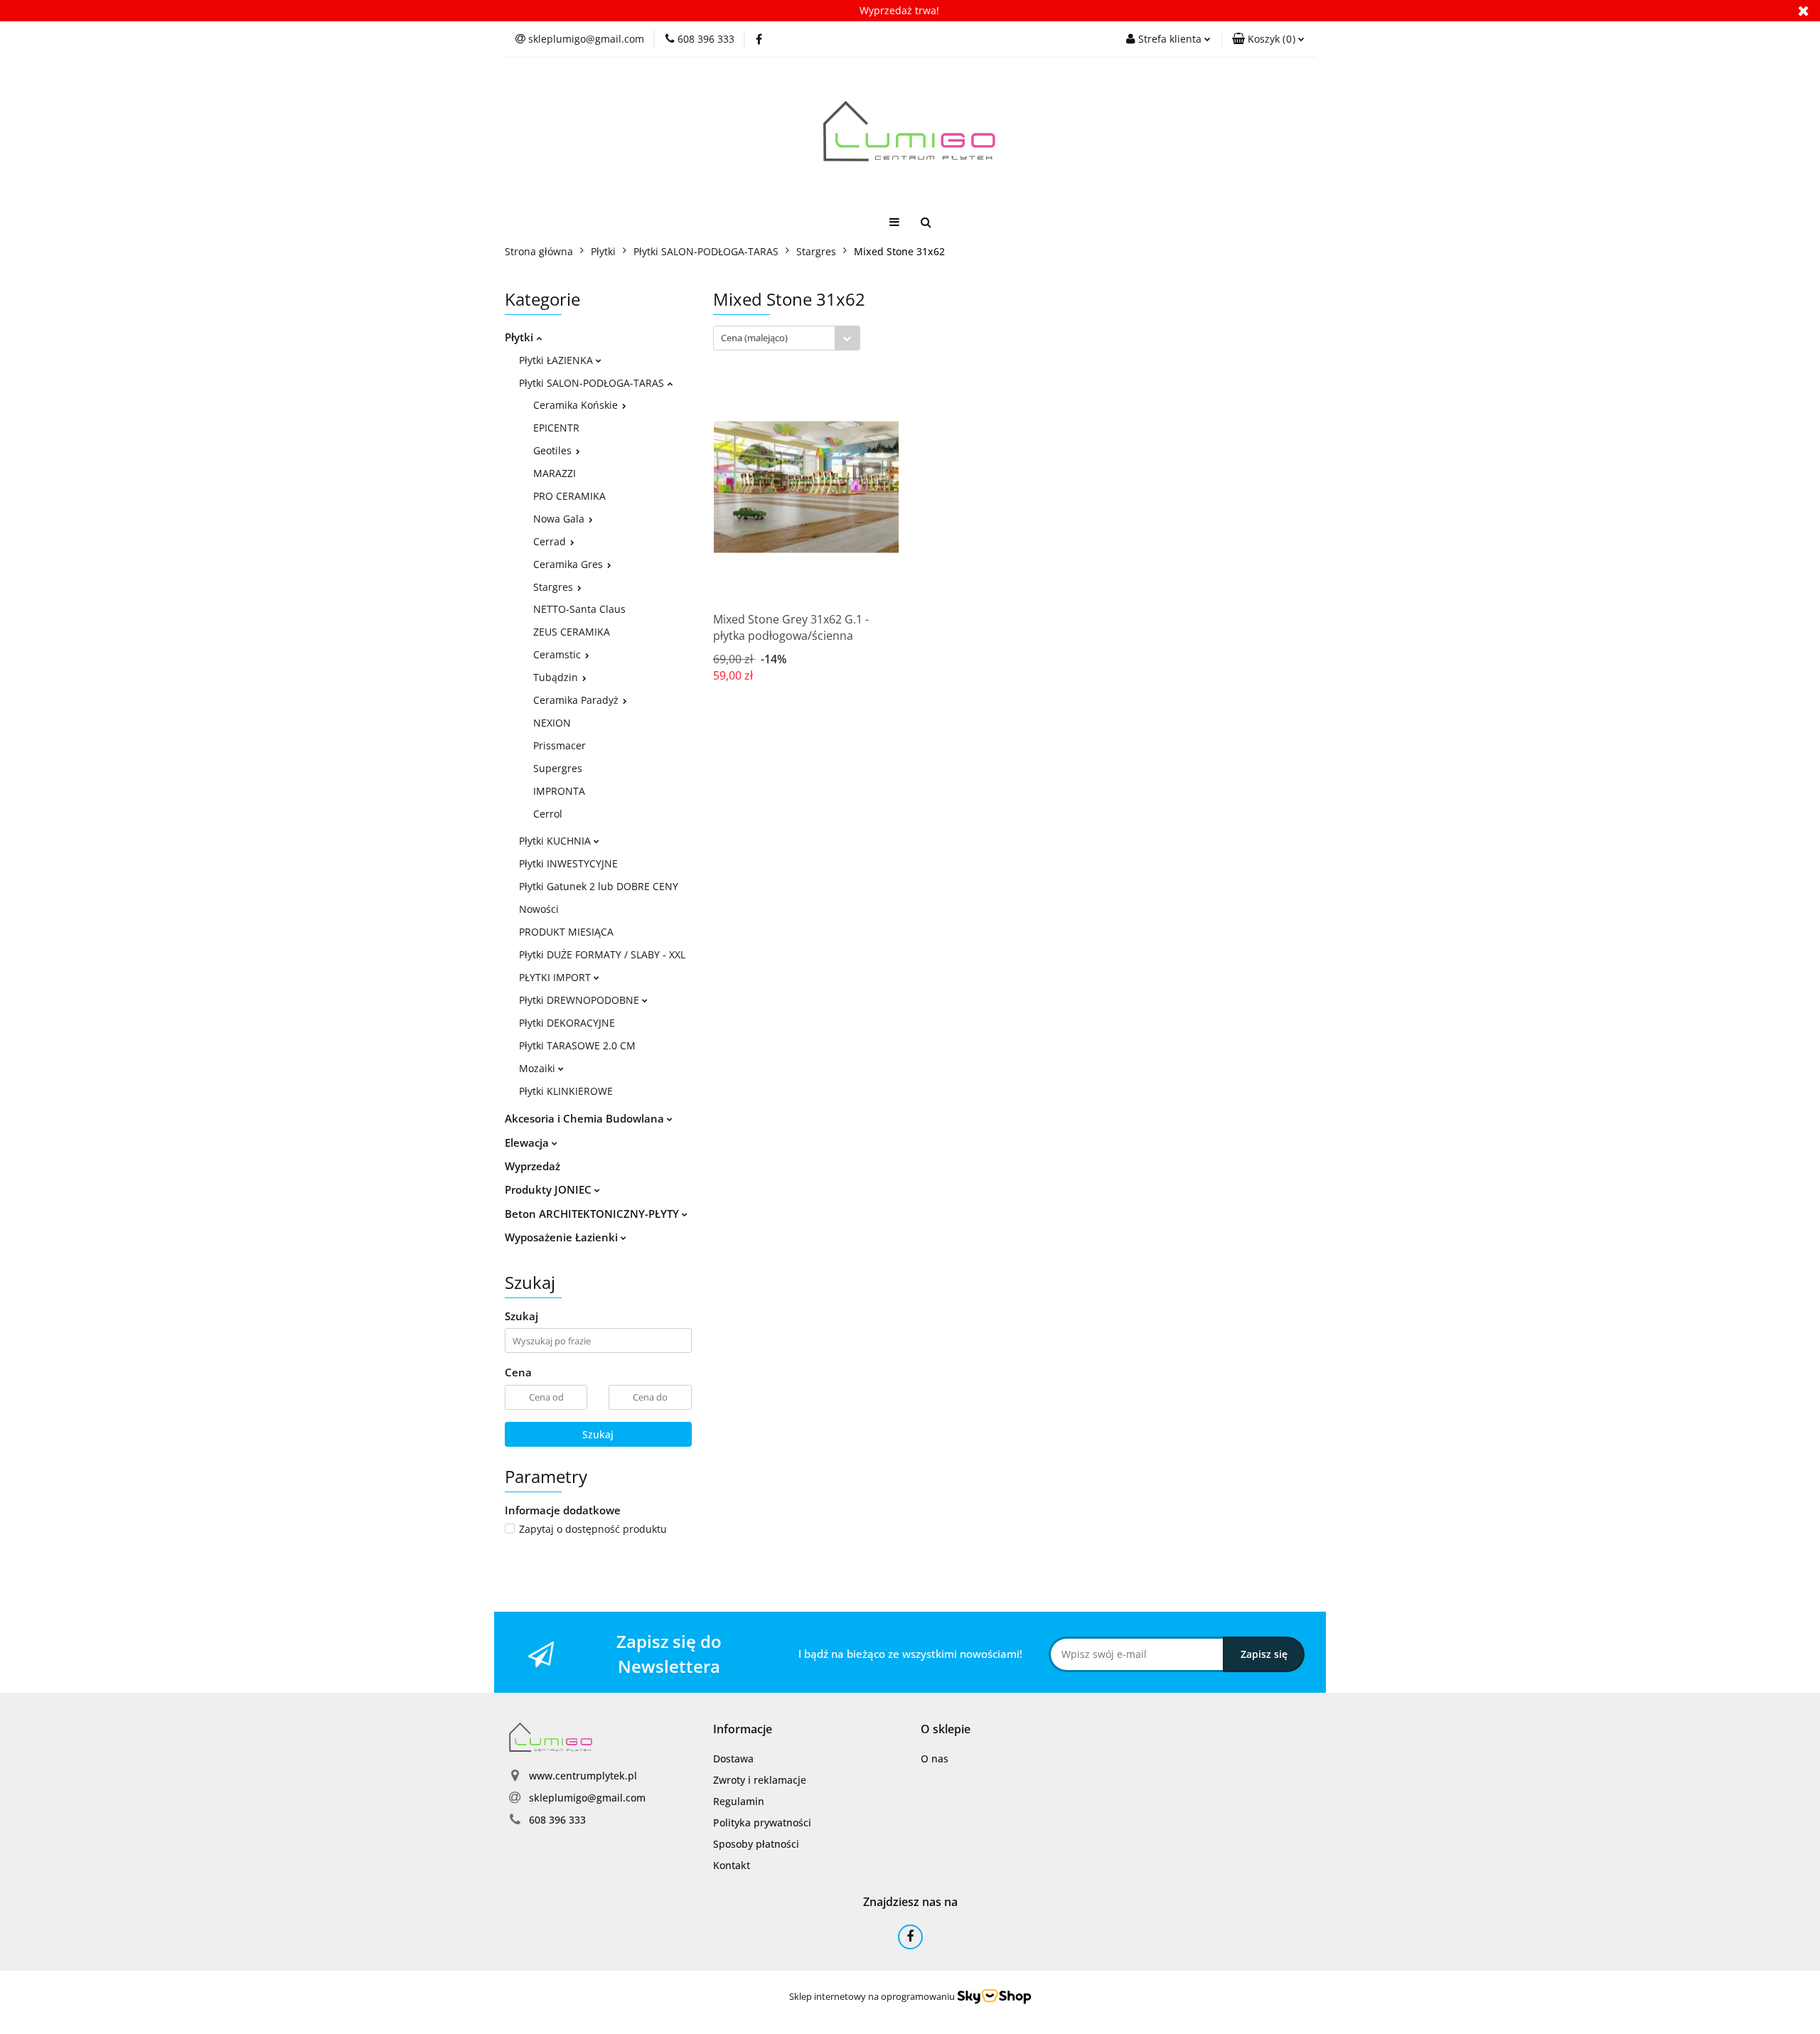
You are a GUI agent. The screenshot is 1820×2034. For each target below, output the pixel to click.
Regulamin (739, 1801)
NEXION (552, 723)
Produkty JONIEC (550, 1189)
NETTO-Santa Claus (579, 609)
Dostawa (733, 1759)
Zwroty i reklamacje (760, 1780)
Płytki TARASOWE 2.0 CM (577, 1045)
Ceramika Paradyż (577, 700)
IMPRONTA (559, 791)
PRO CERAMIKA (569, 496)
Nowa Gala (560, 519)
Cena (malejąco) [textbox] (754, 338)
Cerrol (548, 814)
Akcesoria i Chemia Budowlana (586, 1118)
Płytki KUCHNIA (556, 841)
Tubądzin (557, 677)
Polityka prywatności (762, 1822)
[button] (1268, 39)
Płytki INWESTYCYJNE (568, 863)
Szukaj (598, 1434)
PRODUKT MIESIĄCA (566, 932)
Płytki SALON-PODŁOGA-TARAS (593, 383)
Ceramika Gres (569, 564)
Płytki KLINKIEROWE (566, 1091)
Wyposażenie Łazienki (563, 1237)
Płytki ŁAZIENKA (557, 360)
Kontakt (732, 1865)
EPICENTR (556, 428)
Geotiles (554, 450)
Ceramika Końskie (577, 405)
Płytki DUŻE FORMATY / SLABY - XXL (602, 954)
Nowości (539, 909)
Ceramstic (558, 654)
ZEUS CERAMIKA (572, 632)
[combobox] (787, 338)
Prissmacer (560, 745)
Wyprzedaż (532, 1166)
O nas (935, 1759)
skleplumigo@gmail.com (587, 1798)
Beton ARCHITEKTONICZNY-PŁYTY (593, 1214)
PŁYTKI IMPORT (556, 977)
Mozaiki (539, 1068)
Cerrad (551, 541)
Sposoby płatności (756, 1844)
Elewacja (528, 1142)
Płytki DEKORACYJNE (567, 1023)
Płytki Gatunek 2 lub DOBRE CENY (599, 886)
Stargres (555, 587)
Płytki (520, 337)
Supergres (558, 768)
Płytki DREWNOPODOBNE (580, 1000)
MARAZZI (555, 473)
